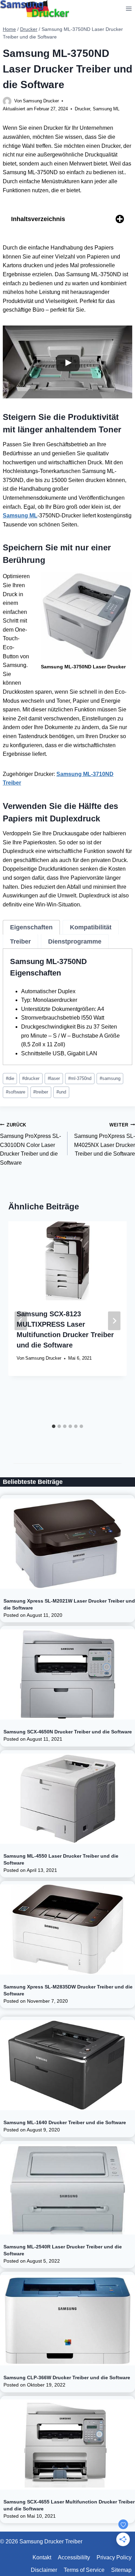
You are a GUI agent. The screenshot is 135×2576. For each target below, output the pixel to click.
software (16, 1092)
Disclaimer (44, 2570)
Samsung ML (106, 109)
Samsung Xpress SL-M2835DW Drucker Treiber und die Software (68, 1990)
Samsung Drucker (41, 101)
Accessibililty (74, 2557)
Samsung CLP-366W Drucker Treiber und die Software (67, 2377)
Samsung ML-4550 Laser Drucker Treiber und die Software (61, 1859)
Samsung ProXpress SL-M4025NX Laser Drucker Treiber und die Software (105, 1140)
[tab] (31, 927)
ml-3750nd (80, 1078)
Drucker (82, 109)
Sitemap (121, 2570)
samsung (110, 1078)
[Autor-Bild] (7, 101)
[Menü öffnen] (129, 9)
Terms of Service (84, 2570)
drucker (31, 1078)
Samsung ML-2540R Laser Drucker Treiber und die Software (63, 2250)
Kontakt (42, 2557)
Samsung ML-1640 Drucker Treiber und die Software (65, 2122)
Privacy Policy (114, 2557)
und (61, 1092)
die (10, 1078)
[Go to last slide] (21, 1321)
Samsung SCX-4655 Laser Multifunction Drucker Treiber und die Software (69, 2505)
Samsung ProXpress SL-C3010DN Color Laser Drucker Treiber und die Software (30, 1144)
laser (54, 1078)
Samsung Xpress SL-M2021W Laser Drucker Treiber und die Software (69, 1604)
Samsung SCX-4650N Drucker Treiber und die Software (68, 1732)
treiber (41, 1092)
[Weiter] (114, 1321)
